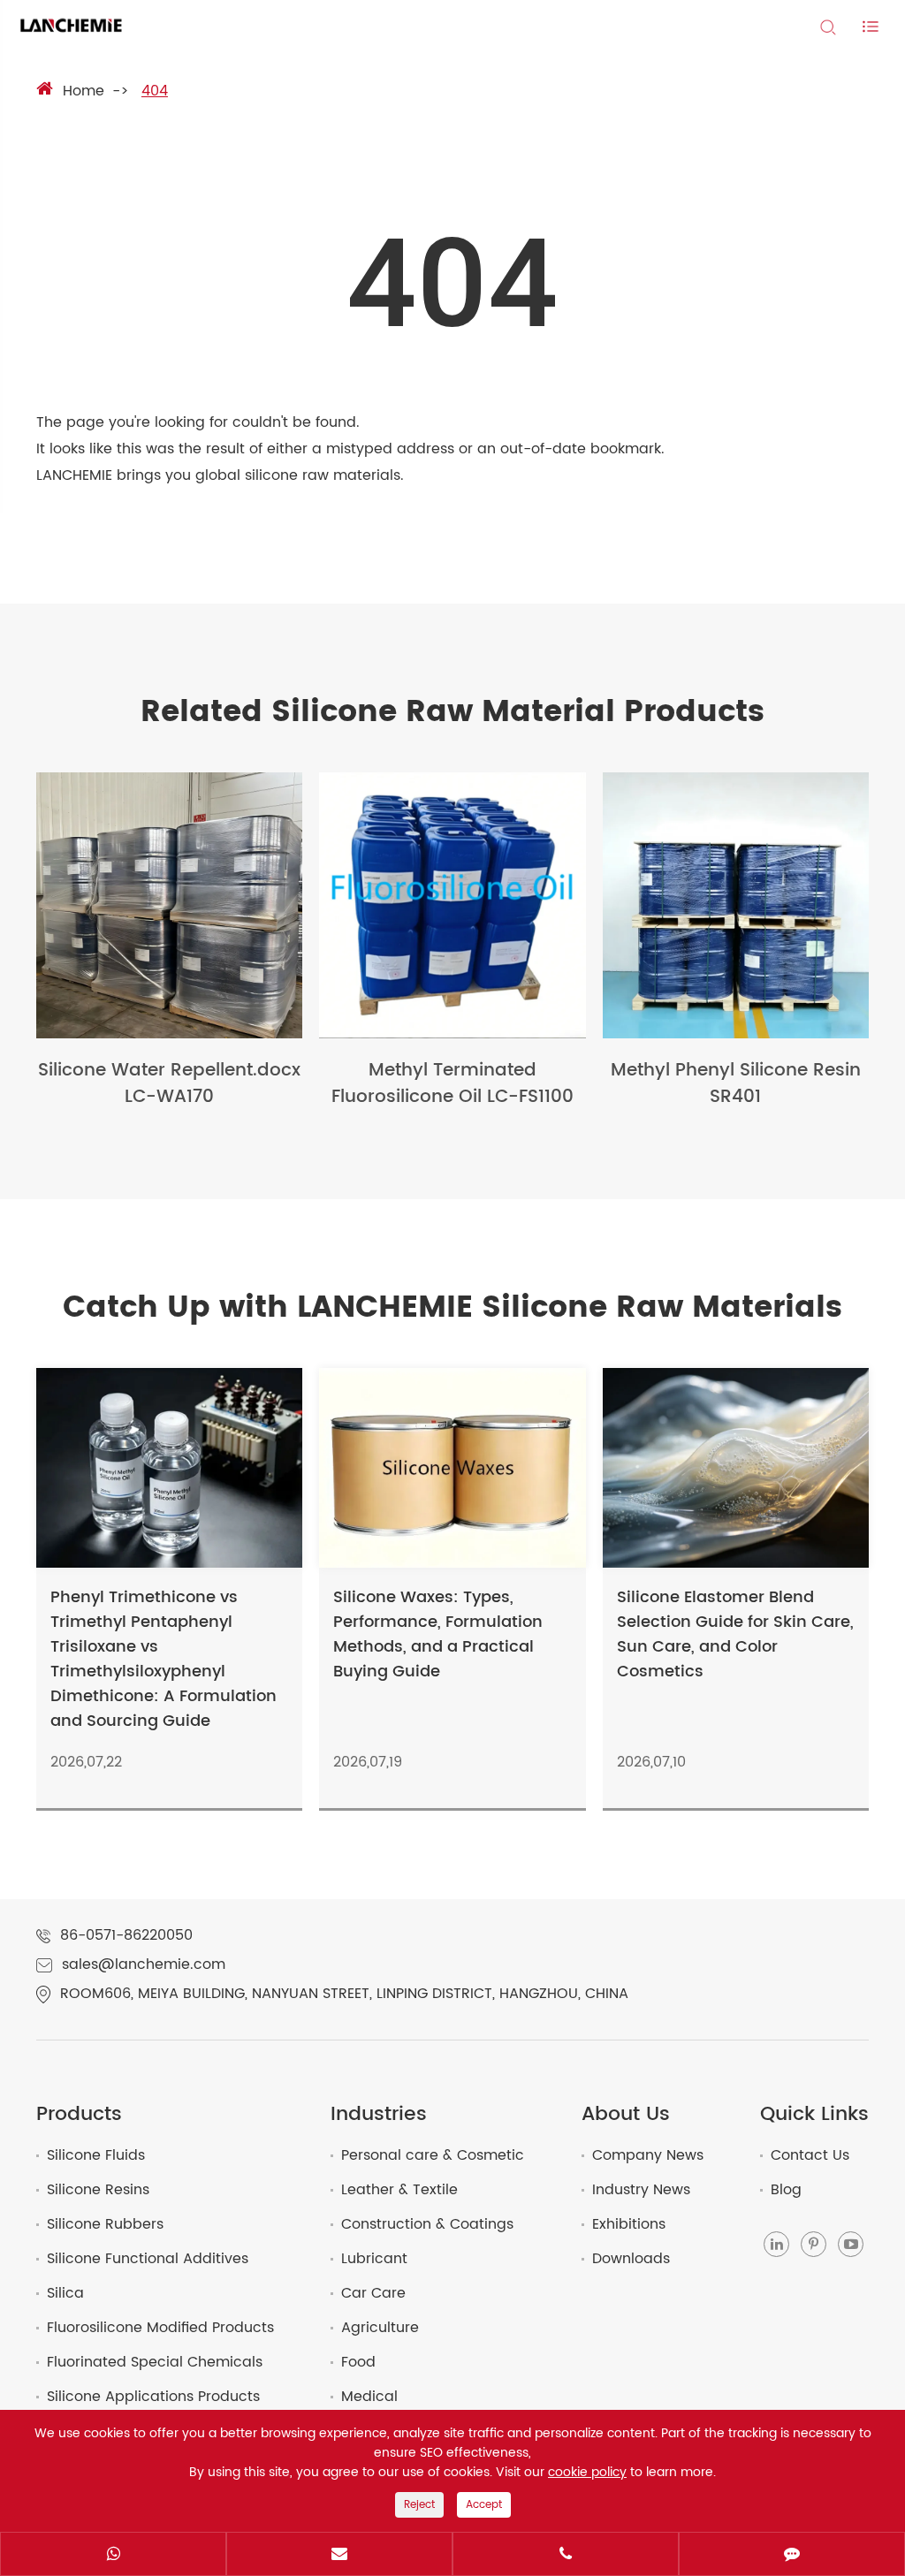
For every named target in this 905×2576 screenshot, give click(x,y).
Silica (65, 2293)
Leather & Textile (399, 2190)
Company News (648, 2155)
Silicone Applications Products (153, 2397)
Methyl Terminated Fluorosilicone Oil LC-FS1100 (452, 1084)
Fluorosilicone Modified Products (160, 2328)
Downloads (631, 2259)
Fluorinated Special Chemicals (155, 2362)
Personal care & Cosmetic (433, 2155)
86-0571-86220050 (126, 1936)
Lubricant (374, 2259)
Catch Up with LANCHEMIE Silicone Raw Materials (452, 1308)
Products (79, 2114)
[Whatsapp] (113, 2556)
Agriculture (380, 2328)
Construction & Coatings (427, 2224)
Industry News (641, 2190)
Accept (484, 2505)
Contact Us (810, 2155)
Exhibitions (629, 2224)
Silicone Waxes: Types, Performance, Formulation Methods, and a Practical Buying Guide (438, 1635)
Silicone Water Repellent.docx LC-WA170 (169, 1084)
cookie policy (587, 2473)
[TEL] (566, 2556)
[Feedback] (792, 2556)
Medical (369, 2397)
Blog (786, 2190)
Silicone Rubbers (105, 2224)
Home (84, 91)
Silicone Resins (98, 2190)
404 (155, 91)
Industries (379, 2114)
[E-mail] (339, 2556)
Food (358, 2362)
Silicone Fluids (96, 2155)
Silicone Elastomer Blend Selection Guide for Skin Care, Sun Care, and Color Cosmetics (735, 1635)
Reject (419, 2505)
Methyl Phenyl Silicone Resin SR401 (736, 1084)
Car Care (373, 2293)
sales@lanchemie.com (144, 1965)
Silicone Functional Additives (148, 2259)
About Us (626, 2114)
